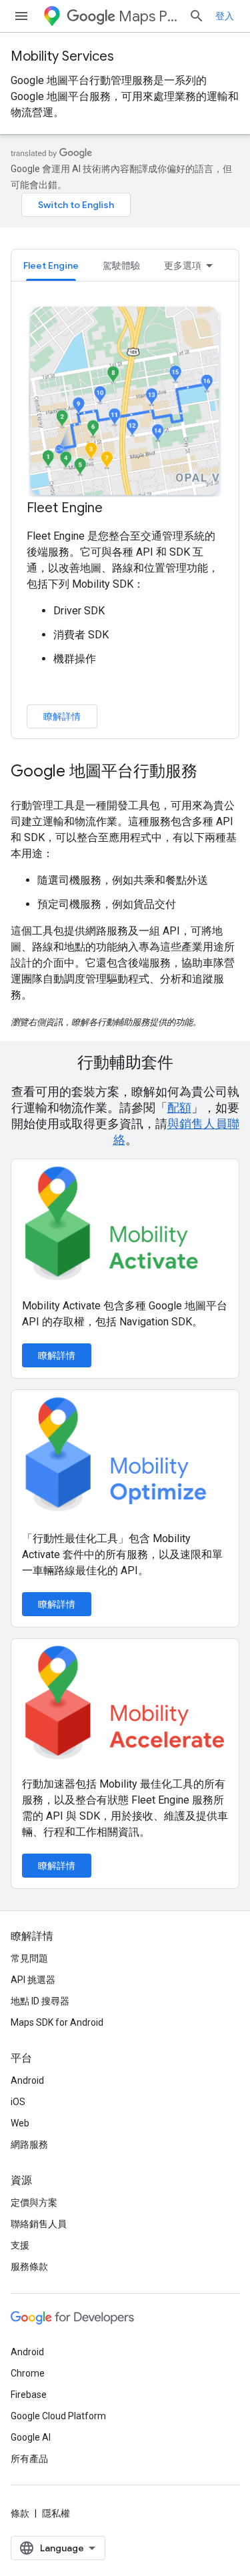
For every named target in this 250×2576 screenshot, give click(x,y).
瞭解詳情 (62, 716)
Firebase (29, 2395)
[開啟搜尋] (197, 16)
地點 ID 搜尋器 (40, 2001)
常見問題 (29, 1958)
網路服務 (29, 2144)
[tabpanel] (125, 516)
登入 (225, 16)
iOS (18, 2102)
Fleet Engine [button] (51, 265)
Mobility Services (62, 56)
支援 (20, 2245)
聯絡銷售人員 (39, 2224)
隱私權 (56, 2513)
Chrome (28, 2373)
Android (27, 2080)
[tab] (51, 265)
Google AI (31, 2437)
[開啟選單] (21, 16)
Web (20, 2123)
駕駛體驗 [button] (121, 265)
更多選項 (183, 265)
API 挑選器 (33, 1980)
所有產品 (29, 2459)
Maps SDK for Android (57, 2022)
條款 (20, 2513)
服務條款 (29, 2267)
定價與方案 (34, 2202)
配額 (179, 1108)
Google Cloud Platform (58, 2416)
